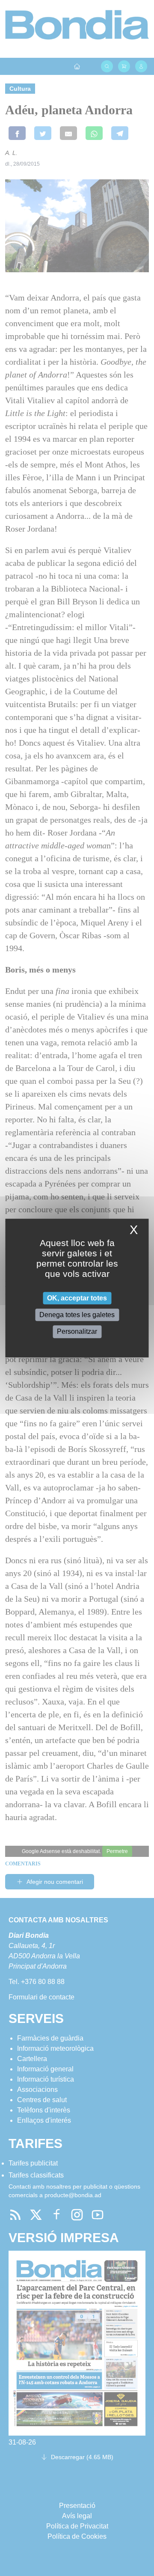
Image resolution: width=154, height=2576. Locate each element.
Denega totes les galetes (77, 1315)
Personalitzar (77, 1332)
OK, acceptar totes (77, 1298)
